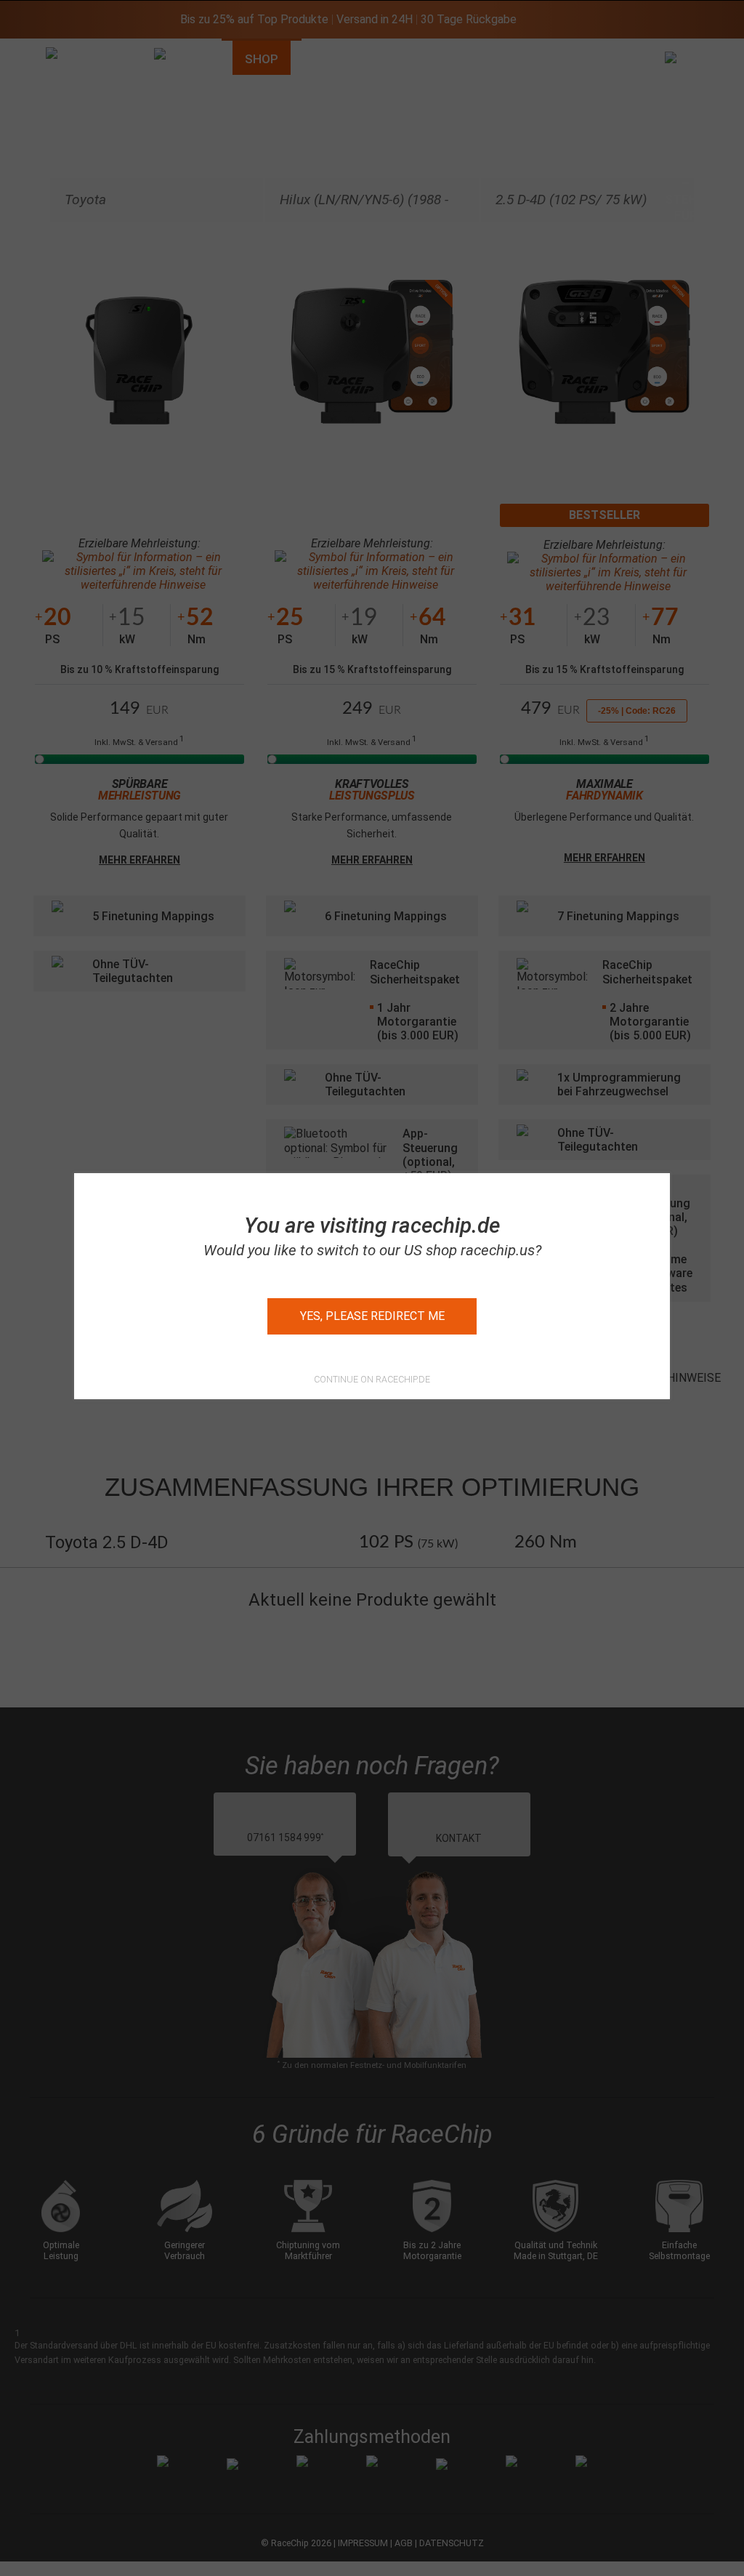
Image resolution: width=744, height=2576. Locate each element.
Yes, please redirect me (372, 1316)
